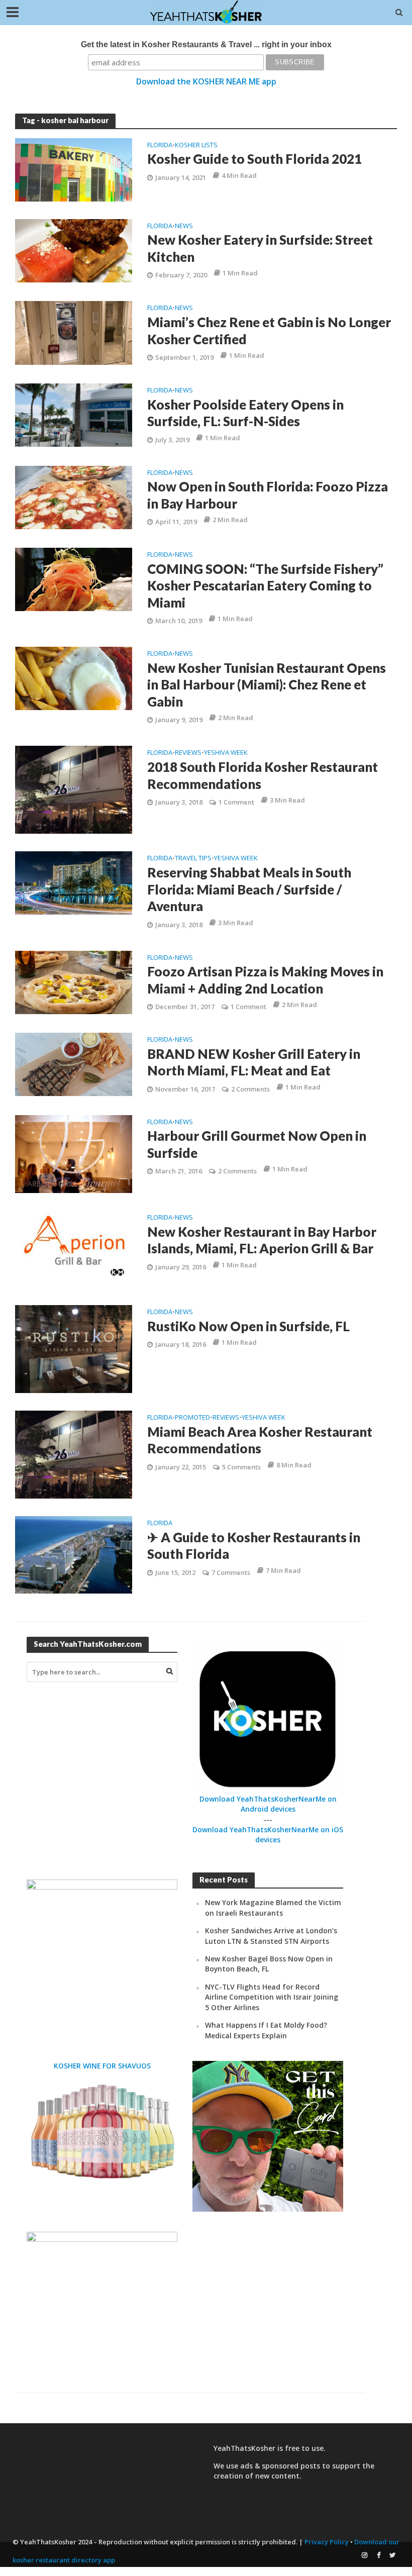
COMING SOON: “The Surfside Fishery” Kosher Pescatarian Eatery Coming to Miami (265, 586)
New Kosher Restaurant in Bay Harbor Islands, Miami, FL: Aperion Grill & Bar (262, 1240)
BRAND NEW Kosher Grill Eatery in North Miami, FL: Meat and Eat (254, 1062)
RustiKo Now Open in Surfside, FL (248, 1326)
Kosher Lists (196, 145)
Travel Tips (193, 859)
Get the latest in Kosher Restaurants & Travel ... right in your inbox (206, 44)
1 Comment (236, 802)
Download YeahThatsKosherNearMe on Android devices (268, 1804)
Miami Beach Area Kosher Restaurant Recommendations (260, 1440)
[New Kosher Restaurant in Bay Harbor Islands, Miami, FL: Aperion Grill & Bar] (74, 1248)
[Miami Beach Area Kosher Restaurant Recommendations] (74, 1454)
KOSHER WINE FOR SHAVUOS (102, 2066)
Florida (160, 145)
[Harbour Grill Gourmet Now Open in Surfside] (74, 1153)
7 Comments (231, 1572)
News (184, 226)
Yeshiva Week (226, 753)
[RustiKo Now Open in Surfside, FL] (74, 1348)
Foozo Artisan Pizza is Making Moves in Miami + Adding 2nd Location (265, 980)
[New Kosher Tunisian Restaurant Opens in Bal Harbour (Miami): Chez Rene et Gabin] (74, 678)
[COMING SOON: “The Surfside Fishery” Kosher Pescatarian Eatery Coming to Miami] (74, 578)
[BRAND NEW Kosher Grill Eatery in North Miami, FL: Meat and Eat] (74, 1063)
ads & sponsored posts (280, 2466)
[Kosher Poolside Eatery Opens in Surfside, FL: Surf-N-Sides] (74, 414)
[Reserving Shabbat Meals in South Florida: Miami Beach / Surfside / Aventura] (74, 882)
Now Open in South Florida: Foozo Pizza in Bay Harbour (268, 495)
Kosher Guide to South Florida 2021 (254, 159)
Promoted (192, 1418)
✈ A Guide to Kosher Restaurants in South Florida (254, 1546)
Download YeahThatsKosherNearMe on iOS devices (268, 1835)
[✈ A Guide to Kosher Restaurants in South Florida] (74, 1554)
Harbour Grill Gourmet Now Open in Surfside (257, 1144)
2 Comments (250, 1089)
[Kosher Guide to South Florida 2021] (74, 169)
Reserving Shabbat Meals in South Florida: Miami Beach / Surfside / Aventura (249, 889)
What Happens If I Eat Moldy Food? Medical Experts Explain (266, 2030)
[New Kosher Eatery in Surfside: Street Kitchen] (74, 250)
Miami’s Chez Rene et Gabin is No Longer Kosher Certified (269, 331)
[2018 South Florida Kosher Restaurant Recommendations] (74, 789)
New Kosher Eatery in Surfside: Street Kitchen (260, 248)
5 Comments (241, 1467)
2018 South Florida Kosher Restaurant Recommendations (263, 775)
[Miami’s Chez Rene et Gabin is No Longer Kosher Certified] (74, 332)
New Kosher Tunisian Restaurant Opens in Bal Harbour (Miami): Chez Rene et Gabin (267, 685)
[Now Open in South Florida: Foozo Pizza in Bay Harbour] (74, 497)
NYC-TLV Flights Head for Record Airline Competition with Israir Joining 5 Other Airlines (272, 1997)
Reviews (188, 753)
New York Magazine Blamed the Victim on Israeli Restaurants (273, 1907)
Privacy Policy (327, 2542)
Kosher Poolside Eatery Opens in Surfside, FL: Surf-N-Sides (245, 413)
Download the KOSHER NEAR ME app (206, 81)
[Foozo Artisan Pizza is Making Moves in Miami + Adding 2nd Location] (74, 981)
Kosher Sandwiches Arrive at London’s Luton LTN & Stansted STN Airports (271, 1936)
